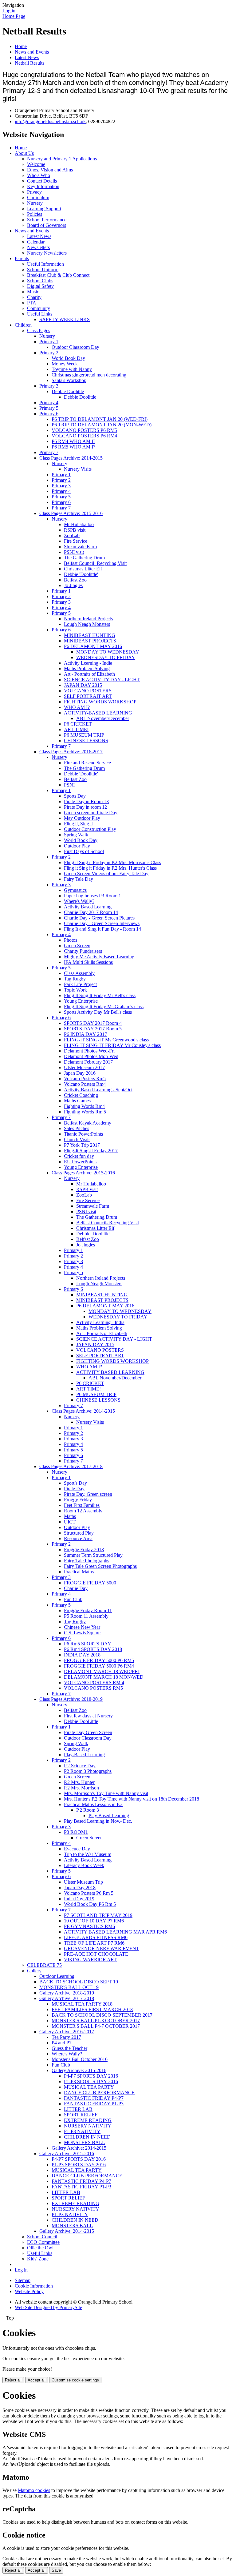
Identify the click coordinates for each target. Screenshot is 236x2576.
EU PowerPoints (80, 1162)
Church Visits (77, 1139)
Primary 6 (49, 414)
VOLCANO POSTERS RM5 (93, 1688)
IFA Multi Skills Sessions (88, 962)
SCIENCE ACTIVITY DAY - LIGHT (102, 680)
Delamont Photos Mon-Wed (91, 1056)
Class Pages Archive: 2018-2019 (71, 1699)
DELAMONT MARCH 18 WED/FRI (102, 1671)
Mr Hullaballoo (79, 524)
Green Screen (77, 946)
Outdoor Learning (57, 1976)
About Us (24, 153)
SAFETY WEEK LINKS (65, 319)
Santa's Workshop (69, 380)
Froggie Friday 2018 (84, 1550)
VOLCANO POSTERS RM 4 (94, 1682)
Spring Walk (76, 835)
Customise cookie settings (75, 2380)
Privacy (34, 192)
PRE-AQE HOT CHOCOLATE (96, 1954)
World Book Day (68, 358)
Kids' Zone (38, 2259)
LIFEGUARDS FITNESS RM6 (96, 1937)
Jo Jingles (73, 585)
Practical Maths (79, 1572)
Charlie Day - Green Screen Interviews (102, 923)
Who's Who (39, 175)
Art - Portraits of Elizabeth (89, 674)
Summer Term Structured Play (93, 1555)
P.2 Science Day (80, 1766)
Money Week (65, 364)
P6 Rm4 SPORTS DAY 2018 (93, 1649)
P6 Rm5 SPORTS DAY (88, 1644)
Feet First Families (82, 1505)
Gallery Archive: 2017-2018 (67, 1998)
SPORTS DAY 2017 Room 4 (93, 1023)
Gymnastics (75, 890)
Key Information (43, 186)
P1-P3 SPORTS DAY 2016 (91, 2081)
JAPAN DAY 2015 (83, 685)
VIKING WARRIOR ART (90, 1960)
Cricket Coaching (81, 1095)
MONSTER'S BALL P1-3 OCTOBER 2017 (96, 2021)
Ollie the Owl (40, 2248)
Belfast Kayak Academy (88, 1123)
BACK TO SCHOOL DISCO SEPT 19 (79, 1982)
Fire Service (76, 541)
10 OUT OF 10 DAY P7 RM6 (94, 1921)
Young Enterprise (81, 1001)
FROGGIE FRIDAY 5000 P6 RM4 (99, 1666)
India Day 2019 (79, 1899)
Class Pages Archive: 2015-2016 (71, 513)
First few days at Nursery (88, 1716)
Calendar (36, 242)
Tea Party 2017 (66, 2037)
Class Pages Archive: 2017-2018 (71, 1466)
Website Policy (29, 2291)
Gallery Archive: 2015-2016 (79, 2070)
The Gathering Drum (84, 558)
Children (23, 325)
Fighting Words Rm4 (84, 1106)
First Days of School (84, 851)
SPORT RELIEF (81, 2115)
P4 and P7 (62, 2043)
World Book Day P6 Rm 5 (90, 1904)
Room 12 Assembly (83, 1511)
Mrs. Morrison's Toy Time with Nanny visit (106, 1793)
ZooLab (72, 535)
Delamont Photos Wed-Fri (89, 1051)
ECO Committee (43, 2242)
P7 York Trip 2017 (82, 1145)
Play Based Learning (109, 1815)
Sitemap (23, 2280)
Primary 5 (49, 408)
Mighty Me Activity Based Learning (99, 957)
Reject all (13, 2380)
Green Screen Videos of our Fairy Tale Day (106, 873)
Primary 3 (49, 386)
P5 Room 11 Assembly (86, 1616)
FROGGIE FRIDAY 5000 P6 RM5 (99, 1660)
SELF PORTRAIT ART (88, 696)
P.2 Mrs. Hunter (79, 1782)
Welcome (36, 164)
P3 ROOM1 (76, 1832)
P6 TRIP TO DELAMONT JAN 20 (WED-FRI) (100, 419)
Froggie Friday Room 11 (88, 1610)
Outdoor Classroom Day (75, 347)
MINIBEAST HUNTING (90, 635)
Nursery (35, 203)
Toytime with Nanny (72, 369)
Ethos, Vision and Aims (50, 170)
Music (33, 292)
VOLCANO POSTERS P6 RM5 (84, 430)
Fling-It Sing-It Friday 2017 (91, 1151)
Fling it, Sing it (78, 824)
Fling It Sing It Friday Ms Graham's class (104, 1006)
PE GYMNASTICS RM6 (89, 1926)
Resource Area (78, 1538)
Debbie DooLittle (81, 1721)
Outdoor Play (77, 846)
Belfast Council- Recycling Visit (95, 563)
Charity (34, 297)
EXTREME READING (88, 2120)
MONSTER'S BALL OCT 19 (69, 1987)
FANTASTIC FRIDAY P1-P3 (94, 2104)
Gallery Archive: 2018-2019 (67, 1993)
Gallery (34, 1971)
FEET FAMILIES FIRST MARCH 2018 (92, 2009)
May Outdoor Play (82, 818)
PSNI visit (74, 552)
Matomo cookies (34, 2490)
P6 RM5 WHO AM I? (73, 447)
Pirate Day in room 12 (85, 807)
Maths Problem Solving (87, 668)
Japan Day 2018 (80, 1888)
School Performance (47, 220)
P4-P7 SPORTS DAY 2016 (91, 2076)
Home (21, 46)
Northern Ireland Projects (88, 619)
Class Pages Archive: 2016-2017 (71, 752)
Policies (35, 214)
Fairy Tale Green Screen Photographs (100, 1566)
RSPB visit (75, 530)
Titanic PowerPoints (83, 1134)
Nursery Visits (78, 469)
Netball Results (29, 63)
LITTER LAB (78, 2109)
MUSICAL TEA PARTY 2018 (82, 2004)
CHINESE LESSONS (86, 741)
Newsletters (38, 247)
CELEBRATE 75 (44, 1965)
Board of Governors (47, 225)
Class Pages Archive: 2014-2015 (71, 458)
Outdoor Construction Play (90, 829)
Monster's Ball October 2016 (80, 2059)
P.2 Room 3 (88, 1810)
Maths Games (77, 1101)
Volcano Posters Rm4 (85, 1084)
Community (39, 308)
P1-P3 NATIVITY (82, 2131)
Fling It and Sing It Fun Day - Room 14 (102, 929)
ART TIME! (76, 729)
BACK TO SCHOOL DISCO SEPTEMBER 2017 (102, 2015)
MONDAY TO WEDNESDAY (108, 652)
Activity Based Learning (88, 907)
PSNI (69, 785)
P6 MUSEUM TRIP (84, 735)
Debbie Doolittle (68, 391)
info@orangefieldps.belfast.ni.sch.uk (50, 121)
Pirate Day (74, 1489)
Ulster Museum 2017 (84, 1067)
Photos (71, 940)
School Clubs (40, 281)
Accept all (37, 2380)
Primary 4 (49, 402)
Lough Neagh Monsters (87, 624)
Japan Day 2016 (80, 1073)
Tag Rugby (75, 979)
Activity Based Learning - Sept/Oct (98, 1090)
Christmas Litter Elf (83, 569)
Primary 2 (49, 353)
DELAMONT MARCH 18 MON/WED (104, 1677)
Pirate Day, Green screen (88, 1494)
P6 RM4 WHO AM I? (73, 441)
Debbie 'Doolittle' (81, 574)
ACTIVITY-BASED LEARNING (98, 713)
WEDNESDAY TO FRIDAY (106, 657)
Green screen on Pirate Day (91, 813)
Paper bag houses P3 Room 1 (92, 896)
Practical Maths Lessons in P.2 (93, 1804)
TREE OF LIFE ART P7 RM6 (94, 1943)
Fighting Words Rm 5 (85, 1112)
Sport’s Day (75, 1483)
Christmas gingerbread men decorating (89, 375)
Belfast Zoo (75, 580)
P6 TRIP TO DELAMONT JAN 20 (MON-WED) (102, 425)
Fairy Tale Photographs (87, 1561)
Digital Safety (40, 286)
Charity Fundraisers (83, 951)
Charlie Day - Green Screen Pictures (99, 918)
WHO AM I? (77, 707)
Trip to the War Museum (88, 1854)
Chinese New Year (82, 1627)
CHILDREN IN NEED (87, 2137)
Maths (70, 1516)
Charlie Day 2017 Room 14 (91, 912)
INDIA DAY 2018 (82, 1655)
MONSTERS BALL (85, 2142)
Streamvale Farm (80, 547)
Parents (22, 258)
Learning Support (44, 209)
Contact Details (42, 181)
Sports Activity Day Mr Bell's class (98, 1012)
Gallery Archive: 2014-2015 (79, 2148)
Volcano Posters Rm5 (85, 1079)
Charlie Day (76, 1588)
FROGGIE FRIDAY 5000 (90, 1583)
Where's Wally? (79, 901)
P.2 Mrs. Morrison (81, 1788)
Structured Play (79, 1533)
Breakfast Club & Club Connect (58, 275)
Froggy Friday (78, 1500)
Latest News (27, 57)
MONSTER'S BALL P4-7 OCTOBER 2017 (96, 2026)
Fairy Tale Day (79, 879)
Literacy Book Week (84, 1865)
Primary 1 (49, 342)
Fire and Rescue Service (87, 763)
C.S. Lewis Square (82, 1633)
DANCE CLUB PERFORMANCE (99, 2093)
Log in (9, 11)
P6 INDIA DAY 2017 (85, 1034)
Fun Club (73, 1599)
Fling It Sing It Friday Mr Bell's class (100, 995)
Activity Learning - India (88, 663)
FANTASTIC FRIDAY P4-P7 (94, 2098)
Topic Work (75, 990)
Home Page (14, 16)
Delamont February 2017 (88, 1062)
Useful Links (40, 314)
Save (56, 2570)
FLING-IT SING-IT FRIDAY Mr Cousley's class (112, 1045)
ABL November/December (103, 718)
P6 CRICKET (78, 724)
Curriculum (38, 197)
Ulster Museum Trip (83, 1882)
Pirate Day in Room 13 (86, 801)
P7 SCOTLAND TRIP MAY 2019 (98, 1915)
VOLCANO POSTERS (88, 691)
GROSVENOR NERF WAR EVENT (102, 1948)
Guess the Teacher (69, 2048)
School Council (42, 2237)
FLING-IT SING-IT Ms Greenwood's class (106, 1040)
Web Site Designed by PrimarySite (48, 2307)
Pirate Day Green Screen (88, 1732)
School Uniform (43, 270)
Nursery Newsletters (47, 253)
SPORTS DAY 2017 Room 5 (93, 1029)
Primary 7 (49, 452)
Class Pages (39, 330)
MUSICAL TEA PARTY (89, 2087)
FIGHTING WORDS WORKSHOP (100, 702)
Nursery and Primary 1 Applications (62, 159)
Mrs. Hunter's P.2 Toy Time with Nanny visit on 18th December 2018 (132, 1799)
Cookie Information (34, 2286)
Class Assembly (79, 973)
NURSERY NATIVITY (88, 2126)
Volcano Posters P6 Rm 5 (89, 1893)
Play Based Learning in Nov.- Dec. (98, 1821)
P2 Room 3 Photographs (88, 1771)
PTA (32, 303)
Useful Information (45, 264)
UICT (70, 1522)
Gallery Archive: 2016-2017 (67, 2032)
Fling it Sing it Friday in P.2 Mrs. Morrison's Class (112, 862)
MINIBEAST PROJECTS (90, 641)
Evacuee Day (77, 1849)
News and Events (32, 52)
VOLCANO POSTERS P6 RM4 (84, 436)
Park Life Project (80, 984)
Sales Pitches (77, 1128)
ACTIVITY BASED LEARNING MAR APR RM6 (115, 1932)
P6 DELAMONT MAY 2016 (93, 646)
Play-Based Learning (84, 1755)
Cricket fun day (79, 1156)
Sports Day (75, 796)
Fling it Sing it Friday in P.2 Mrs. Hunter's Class (110, 868)
